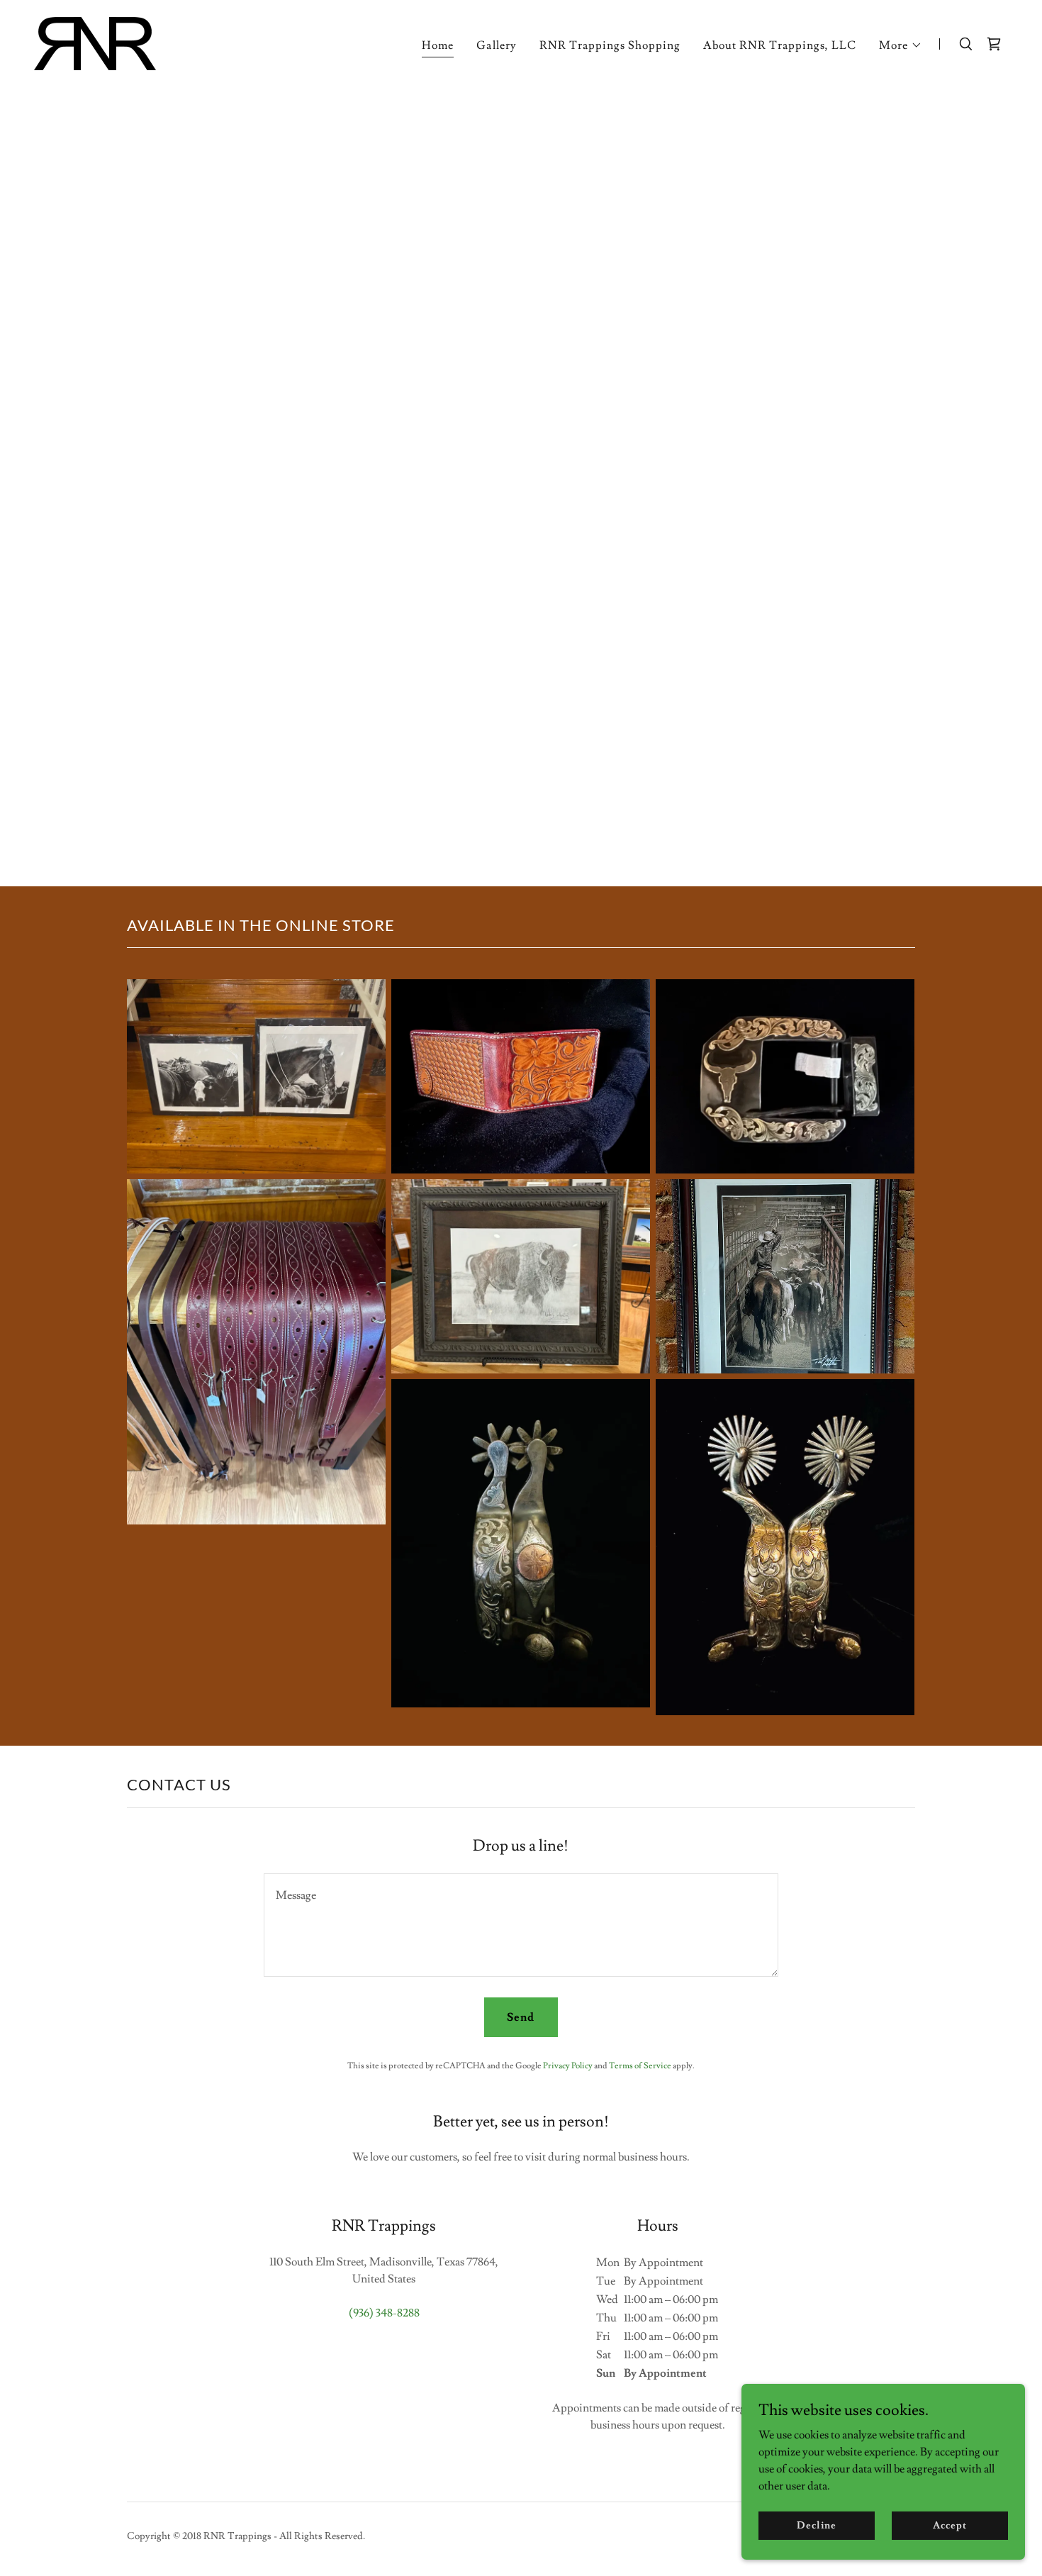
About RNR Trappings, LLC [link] (780, 45)
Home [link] (438, 45)
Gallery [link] (496, 45)
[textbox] (521, 1925)
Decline (816, 2525)
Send (521, 2017)
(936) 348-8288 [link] (384, 2313)
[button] (901, 45)
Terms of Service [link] (640, 2066)
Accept (949, 2525)
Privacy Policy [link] (568, 2066)
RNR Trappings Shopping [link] (610, 45)
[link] (95, 41)
